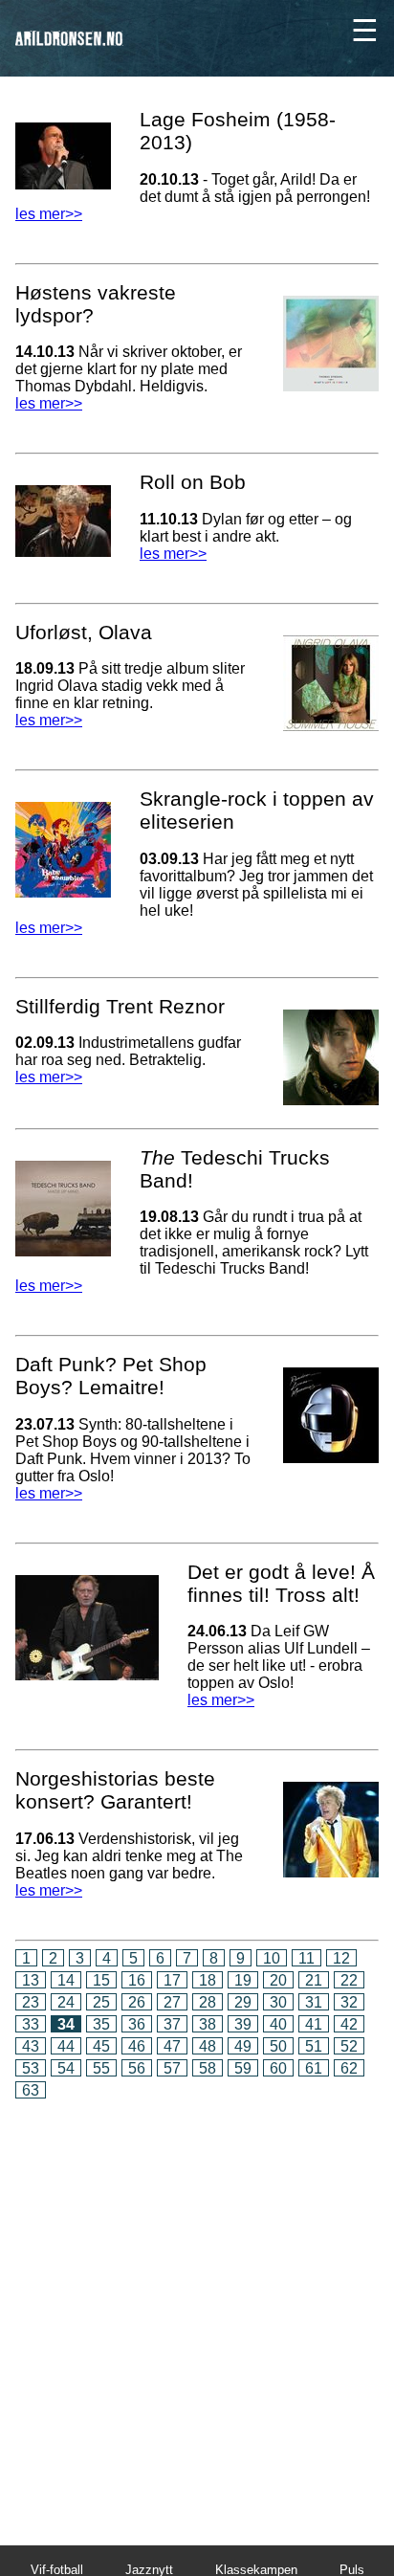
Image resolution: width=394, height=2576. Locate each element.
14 (66, 1980)
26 (137, 2002)
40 (278, 2024)
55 (101, 2068)
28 (208, 2002)
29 (243, 2002)
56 (137, 2068)
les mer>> (49, 214)
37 (172, 2024)
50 (278, 2046)
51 (314, 2046)
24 (66, 2002)
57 (172, 2068)
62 (349, 2068)
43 (31, 2046)
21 (314, 1980)
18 (208, 1980)
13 (31, 1980)
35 (101, 2024)
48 (208, 2046)
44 (66, 2046)
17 (172, 1980)
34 (66, 2024)
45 (101, 2046)
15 (101, 1980)
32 (349, 2002)
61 (314, 2068)
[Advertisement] (197, 2309)
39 (243, 2024)
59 (243, 2068)
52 (349, 2046)
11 (306, 1958)
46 (137, 2046)
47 (172, 2046)
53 (31, 2068)
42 (349, 2024)
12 (341, 1958)
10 (272, 1958)
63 (31, 2090)
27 (172, 2002)
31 (314, 2002)
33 (31, 2024)
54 (66, 2068)
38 (208, 2024)
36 (137, 2024)
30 (278, 2002)
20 (278, 1980)
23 (31, 2002)
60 (278, 2068)
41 (314, 2024)
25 (101, 2002)
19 (243, 1980)
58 (208, 2068)
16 (137, 1980)
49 (243, 2046)
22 (349, 1980)
